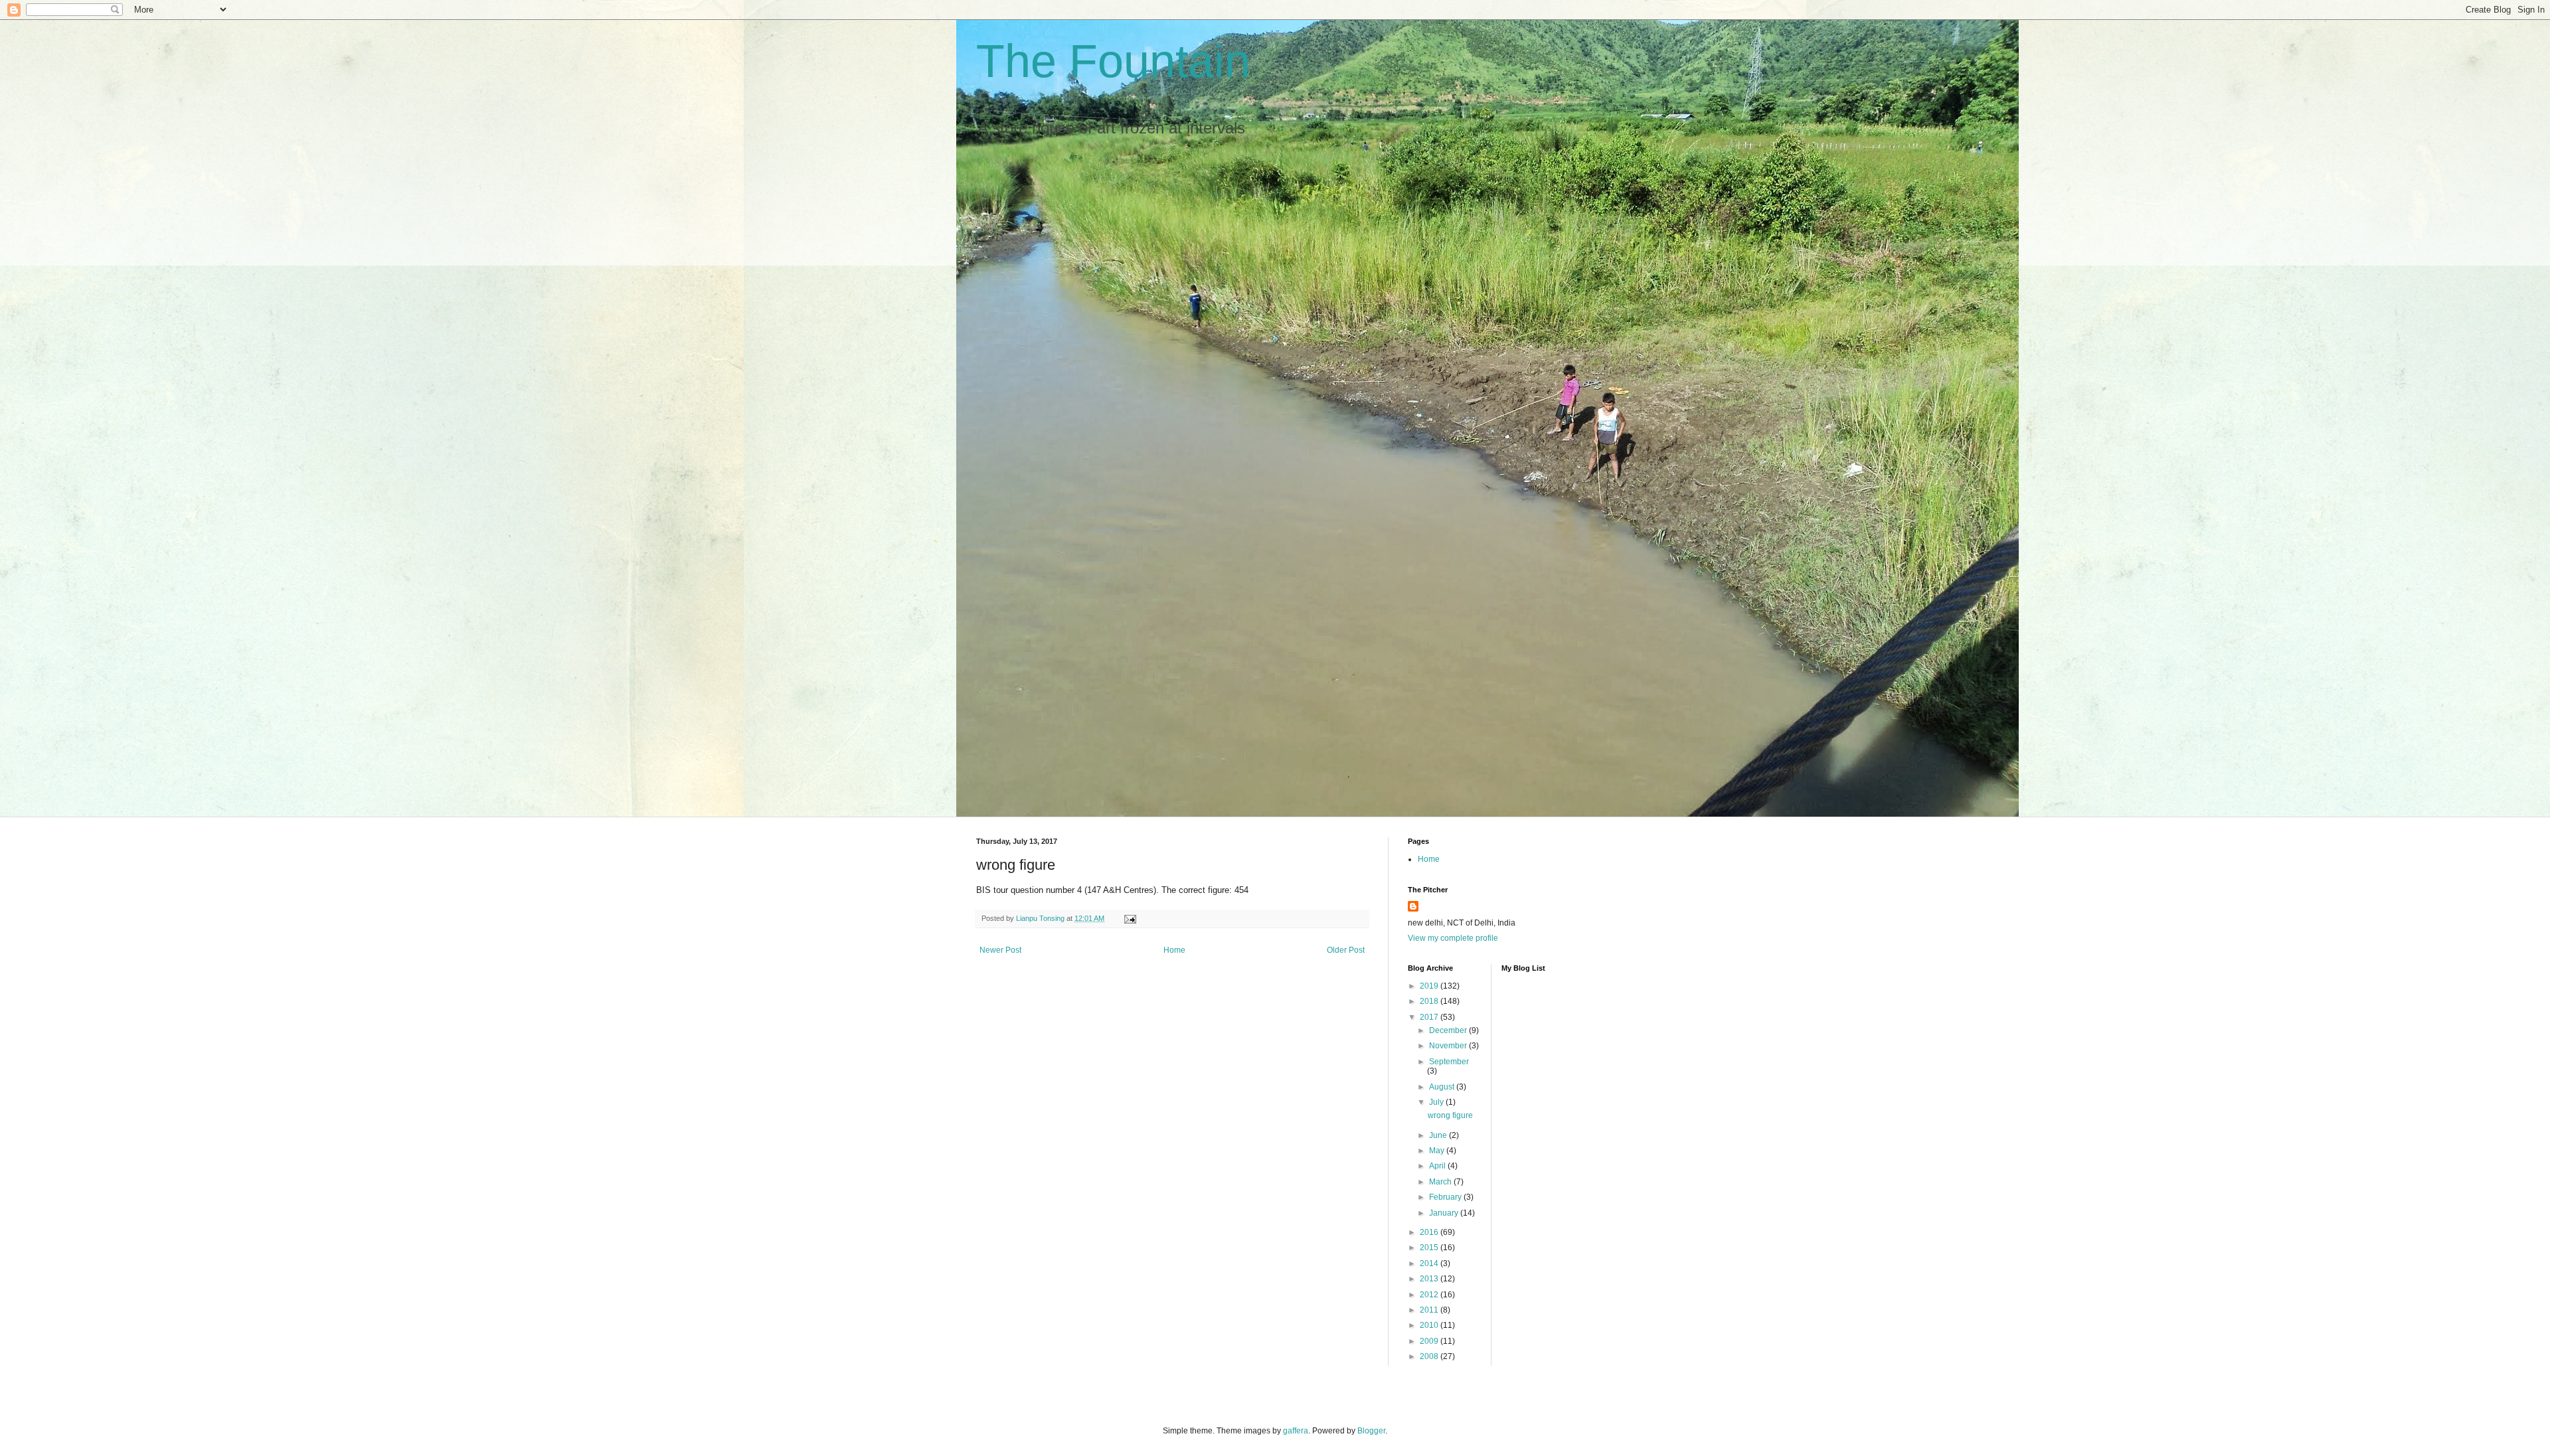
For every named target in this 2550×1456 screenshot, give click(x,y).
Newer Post (1000, 950)
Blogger (1371, 1431)
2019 (1430, 986)
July (1437, 1102)
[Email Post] (1130, 918)
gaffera (1296, 1431)
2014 (1430, 1263)
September (1449, 1062)
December (1449, 1030)
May (1438, 1151)
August (1443, 1087)
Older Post (1346, 950)
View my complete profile (1453, 938)
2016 (1430, 1232)
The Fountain (1113, 61)
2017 (1430, 1017)
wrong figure (1450, 1115)
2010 (1430, 1325)
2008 (1430, 1356)
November (1449, 1046)
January (1445, 1213)
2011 (1430, 1310)
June (1439, 1135)
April (1438, 1166)
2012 (1430, 1295)
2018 (1430, 1001)
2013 (1430, 1279)
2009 (1430, 1341)
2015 (1430, 1248)
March (1441, 1182)
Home (1174, 950)
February (1446, 1197)
